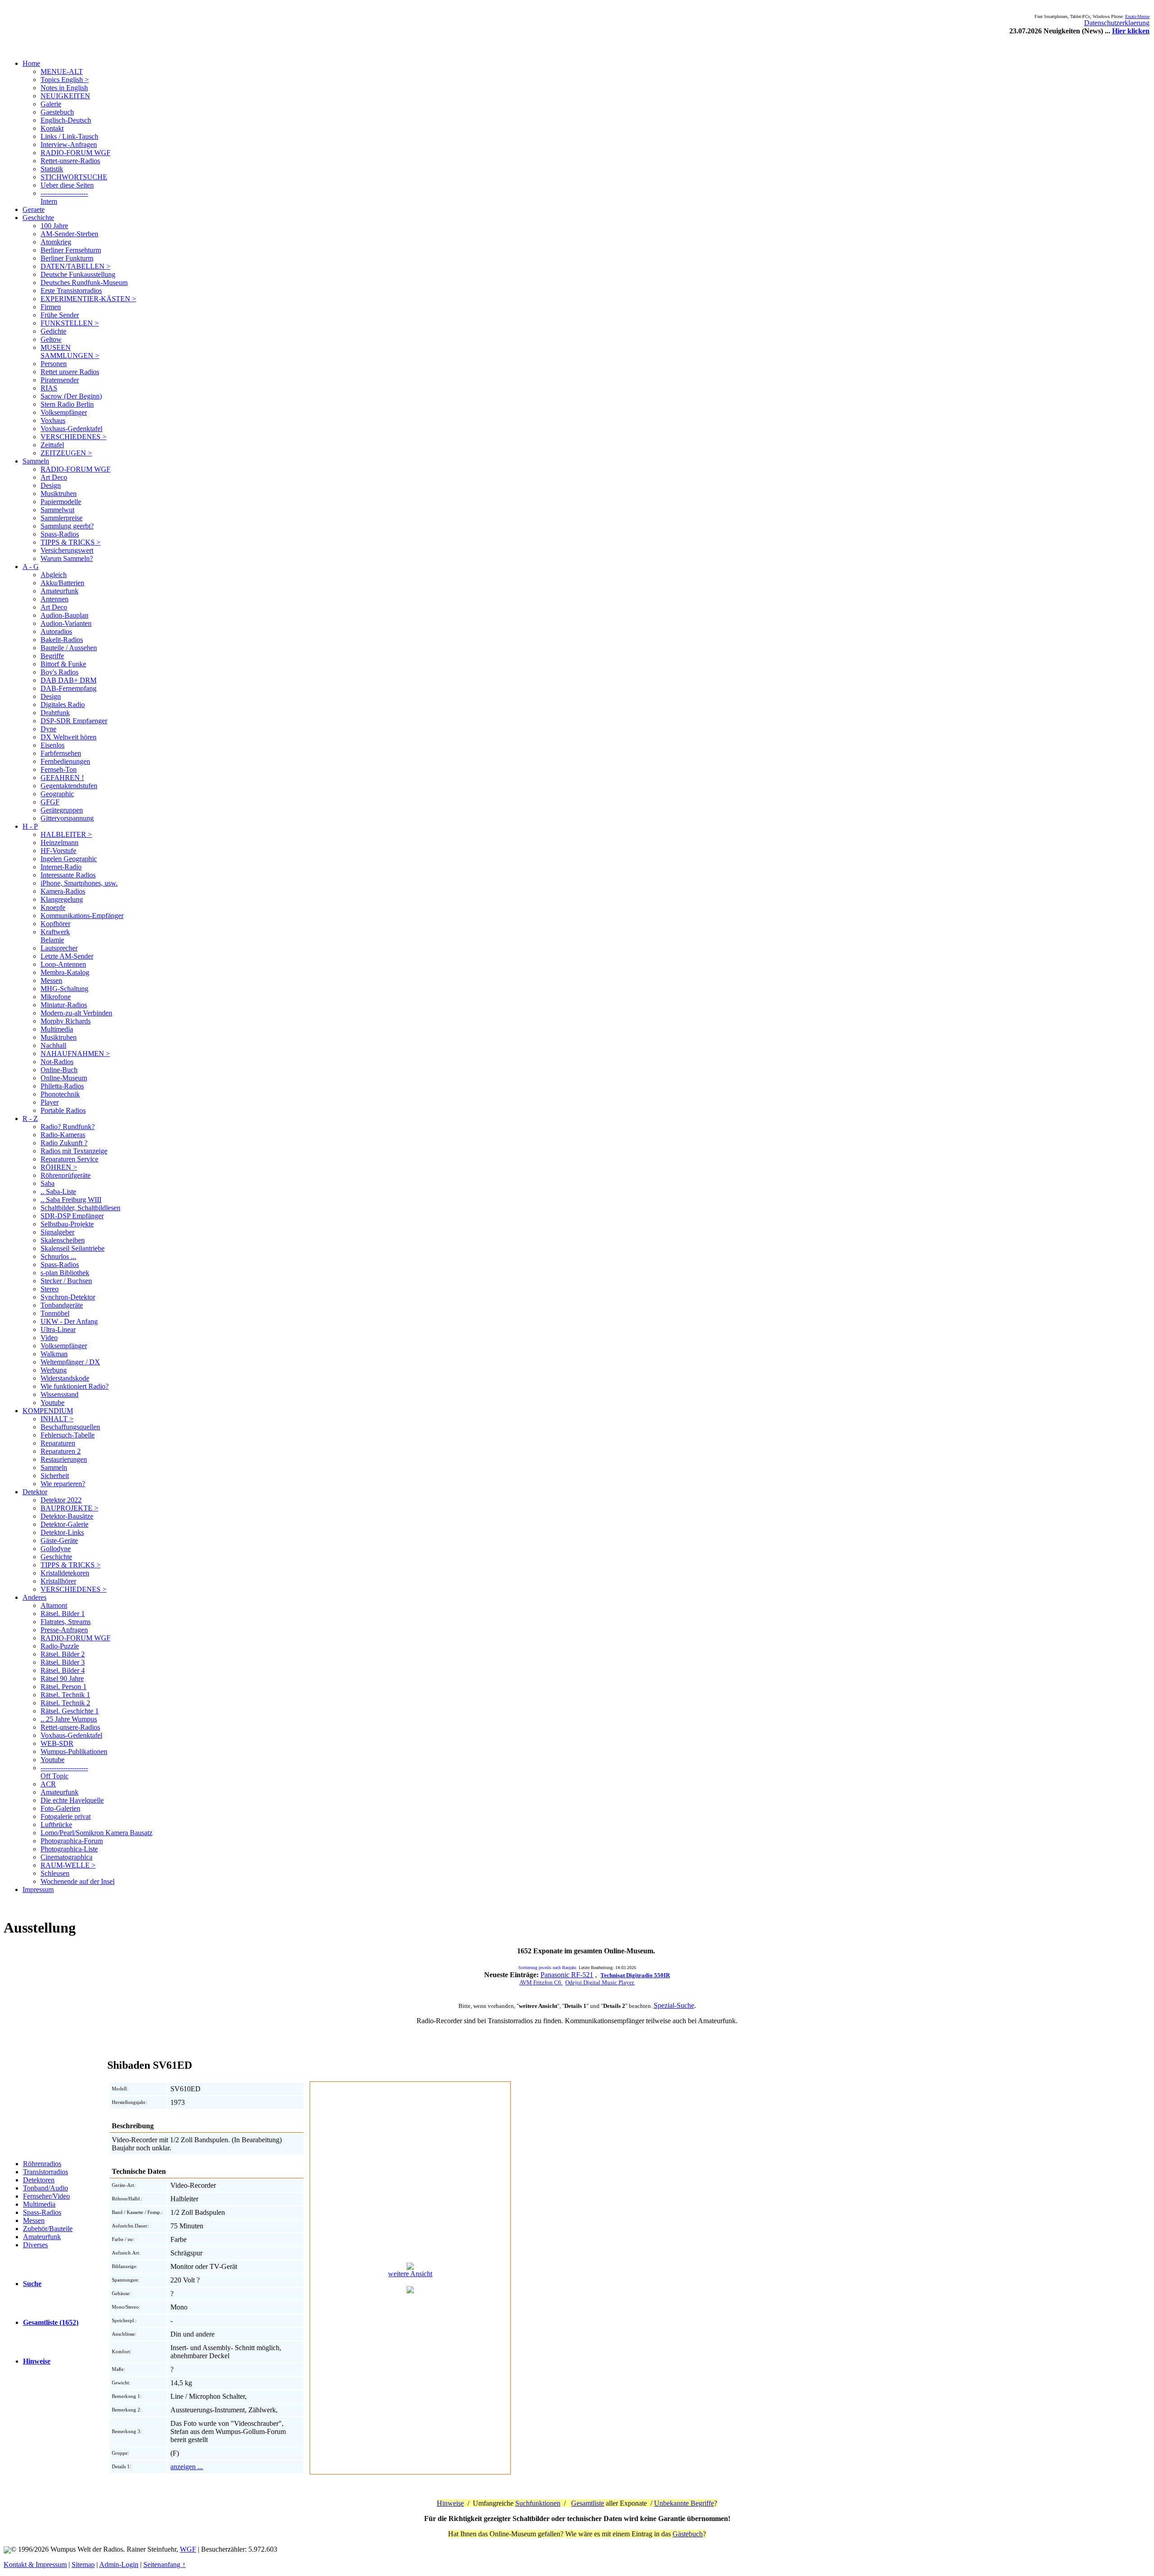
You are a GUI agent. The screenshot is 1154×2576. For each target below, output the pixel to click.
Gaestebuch (57, 112)
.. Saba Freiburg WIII (71, 1200)
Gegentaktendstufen (69, 786)
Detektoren (39, 2180)
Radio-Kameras (63, 1135)
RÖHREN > (59, 1167)
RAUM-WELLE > (68, 1865)
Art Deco (54, 477)
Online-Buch (59, 1070)
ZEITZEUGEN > (66, 453)
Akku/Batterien (62, 583)
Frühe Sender (60, 315)
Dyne (48, 729)
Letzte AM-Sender (67, 956)
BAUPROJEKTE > (69, 1508)
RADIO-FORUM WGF (76, 153)
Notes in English (64, 88)
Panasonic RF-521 (567, 1975)
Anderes (34, 1597)
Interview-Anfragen (69, 145)
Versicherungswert (67, 550)
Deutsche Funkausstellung (78, 274)
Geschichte (38, 218)
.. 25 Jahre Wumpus (69, 1719)
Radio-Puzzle (60, 1646)
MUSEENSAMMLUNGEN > (70, 351)
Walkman (54, 1354)
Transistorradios (46, 2172)
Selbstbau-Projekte (67, 1224)
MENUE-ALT (62, 71)
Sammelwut (57, 510)
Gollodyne (56, 1549)
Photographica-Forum (72, 1841)
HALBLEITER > (66, 834)
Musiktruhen (59, 494)
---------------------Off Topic (64, 1772)
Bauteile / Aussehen (69, 648)
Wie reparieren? (63, 1484)
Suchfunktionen (538, 2503)
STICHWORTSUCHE (74, 177)
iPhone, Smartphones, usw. (79, 883)
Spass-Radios (60, 534)
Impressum (38, 1890)
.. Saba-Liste (58, 1192)
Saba (48, 1183)
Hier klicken (1131, 31)
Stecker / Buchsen (66, 1281)
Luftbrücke (56, 1825)
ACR (48, 1784)
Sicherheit (55, 1476)
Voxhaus (53, 420)
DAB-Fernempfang (69, 688)
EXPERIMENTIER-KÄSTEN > (88, 299)
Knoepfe (53, 907)
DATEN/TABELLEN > (76, 266)
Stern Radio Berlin (67, 404)
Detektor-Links (62, 1532)
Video (49, 1338)
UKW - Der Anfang (69, 1321)
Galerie (51, 104)
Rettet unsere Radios (70, 372)
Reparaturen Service (69, 1159)
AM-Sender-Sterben (69, 234)
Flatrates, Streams (66, 1622)
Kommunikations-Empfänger (82, 916)
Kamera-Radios (63, 891)
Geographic (57, 794)
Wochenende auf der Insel (78, 1881)
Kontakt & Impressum (35, 2565)
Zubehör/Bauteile (48, 2229)
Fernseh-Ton (59, 769)
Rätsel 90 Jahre (62, 1678)
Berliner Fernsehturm (71, 250)
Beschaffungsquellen (70, 1427)
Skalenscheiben (63, 1240)
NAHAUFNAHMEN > (75, 1054)
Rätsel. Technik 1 (65, 1695)
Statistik (52, 169)
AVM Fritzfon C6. (541, 1982)
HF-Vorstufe (58, 851)
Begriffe (52, 656)
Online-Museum (64, 1078)
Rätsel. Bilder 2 (63, 1654)
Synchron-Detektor (68, 1297)
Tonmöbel (55, 1313)
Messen (51, 980)
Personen (54, 364)
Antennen (55, 599)
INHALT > (57, 1419)
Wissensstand (60, 1394)
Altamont (54, 1605)
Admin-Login (119, 2565)
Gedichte (53, 331)
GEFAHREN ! (62, 778)
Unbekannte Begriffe (684, 2503)
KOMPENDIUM (48, 1411)
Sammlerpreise (62, 518)
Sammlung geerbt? (67, 526)
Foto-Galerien (60, 1808)
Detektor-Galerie (64, 1524)
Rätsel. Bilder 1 (63, 1614)
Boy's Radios (60, 672)
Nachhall (53, 1045)
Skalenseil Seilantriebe (73, 1248)
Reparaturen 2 (61, 1451)
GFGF (50, 802)
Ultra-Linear (58, 1329)
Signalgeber (57, 1232)
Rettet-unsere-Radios (70, 161)
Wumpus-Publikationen (74, 1752)
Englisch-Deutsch (66, 120)
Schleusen (55, 1873)
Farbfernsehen (61, 753)
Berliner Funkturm (67, 258)
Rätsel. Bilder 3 (63, 1662)
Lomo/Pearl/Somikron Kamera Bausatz (96, 1833)
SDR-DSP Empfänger (72, 1216)
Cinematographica (66, 1857)
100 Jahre (54, 226)
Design (51, 485)
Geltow (51, 339)
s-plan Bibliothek (65, 1273)
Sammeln (36, 461)
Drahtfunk (55, 713)
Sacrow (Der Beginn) (71, 396)
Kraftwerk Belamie (55, 936)
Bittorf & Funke (63, 664)
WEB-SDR (57, 1743)
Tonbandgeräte (62, 1305)
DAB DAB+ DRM (69, 680)
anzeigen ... (187, 2467)
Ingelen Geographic (69, 859)
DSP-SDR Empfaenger (74, 721)
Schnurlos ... (58, 1256)
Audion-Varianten (66, 623)
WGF (188, 2549)
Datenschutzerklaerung (1117, 23)
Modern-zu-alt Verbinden (76, 1013)
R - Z (30, 1118)
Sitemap (83, 2565)
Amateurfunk (60, 591)
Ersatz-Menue (1137, 16)
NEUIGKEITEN (65, 96)
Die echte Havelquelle (72, 1800)
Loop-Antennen (63, 964)
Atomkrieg (56, 242)
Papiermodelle (61, 502)
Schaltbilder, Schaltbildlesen (80, 1208)
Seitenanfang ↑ (165, 2565)
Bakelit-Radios (62, 640)
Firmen (51, 307)
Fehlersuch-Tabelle (68, 1435)
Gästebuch (688, 2534)
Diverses (35, 2245)
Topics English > (65, 80)
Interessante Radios (68, 875)
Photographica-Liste (69, 1849)
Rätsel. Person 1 (64, 1687)
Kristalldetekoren (65, 1573)
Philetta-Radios (62, 1086)
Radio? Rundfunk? (68, 1127)
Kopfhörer (55, 924)
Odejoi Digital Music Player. (600, 1982)
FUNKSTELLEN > (70, 323)
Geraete (34, 209)
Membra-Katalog (65, 972)
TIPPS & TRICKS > (71, 542)
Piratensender (60, 380)
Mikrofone (56, 997)
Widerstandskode (65, 1378)
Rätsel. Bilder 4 (63, 1670)
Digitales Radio (63, 705)
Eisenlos (53, 745)
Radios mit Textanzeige (74, 1151)
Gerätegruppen (62, 810)
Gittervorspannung (67, 818)
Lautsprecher (59, 948)
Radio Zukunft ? (64, 1143)
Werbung (54, 1370)
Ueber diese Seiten (67, 185)
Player (50, 1102)
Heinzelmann (60, 843)
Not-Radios (57, 1062)
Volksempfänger (64, 412)
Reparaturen (58, 1443)
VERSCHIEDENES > (73, 437)
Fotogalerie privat (66, 1816)
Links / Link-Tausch (69, 136)
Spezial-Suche (674, 2005)
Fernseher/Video (46, 2196)
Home (31, 63)
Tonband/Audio (46, 2188)
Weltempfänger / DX (70, 1362)
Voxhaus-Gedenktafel (71, 429)
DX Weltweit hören (69, 737)
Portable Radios (63, 1110)
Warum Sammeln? (67, 558)
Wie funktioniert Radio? (75, 1386)
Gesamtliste (588, 2503)
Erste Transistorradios (71, 291)
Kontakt (52, 128)
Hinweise (450, 2503)
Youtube (53, 1403)
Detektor (35, 1492)
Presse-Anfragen (64, 1630)
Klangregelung (62, 899)
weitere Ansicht (410, 2274)
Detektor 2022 (61, 1500)
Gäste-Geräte (59, 1541)
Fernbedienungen (65, 761)
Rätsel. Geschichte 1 (70, 1711)
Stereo (50, 1289)
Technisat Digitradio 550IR (635, 1975)
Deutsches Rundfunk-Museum (84, 282)
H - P (30, 826)
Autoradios (56, 631)
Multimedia (57, 1029)
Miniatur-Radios (64, 1005)
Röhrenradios (42, 2164)
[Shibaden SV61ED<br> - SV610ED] (410, 2267)
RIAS (49, 388)
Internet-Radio (61, 867)
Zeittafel (52, 445)
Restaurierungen (64, 1459)
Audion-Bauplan (64, 615)
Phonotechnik (60, 1094)
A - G (31, 567)
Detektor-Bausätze (67, 1516)
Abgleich (54, 575)
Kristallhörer (58, 1581)
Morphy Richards (66, 1021)
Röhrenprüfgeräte (66, 1175)
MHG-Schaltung (64, 989)
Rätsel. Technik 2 (65, 1703)
